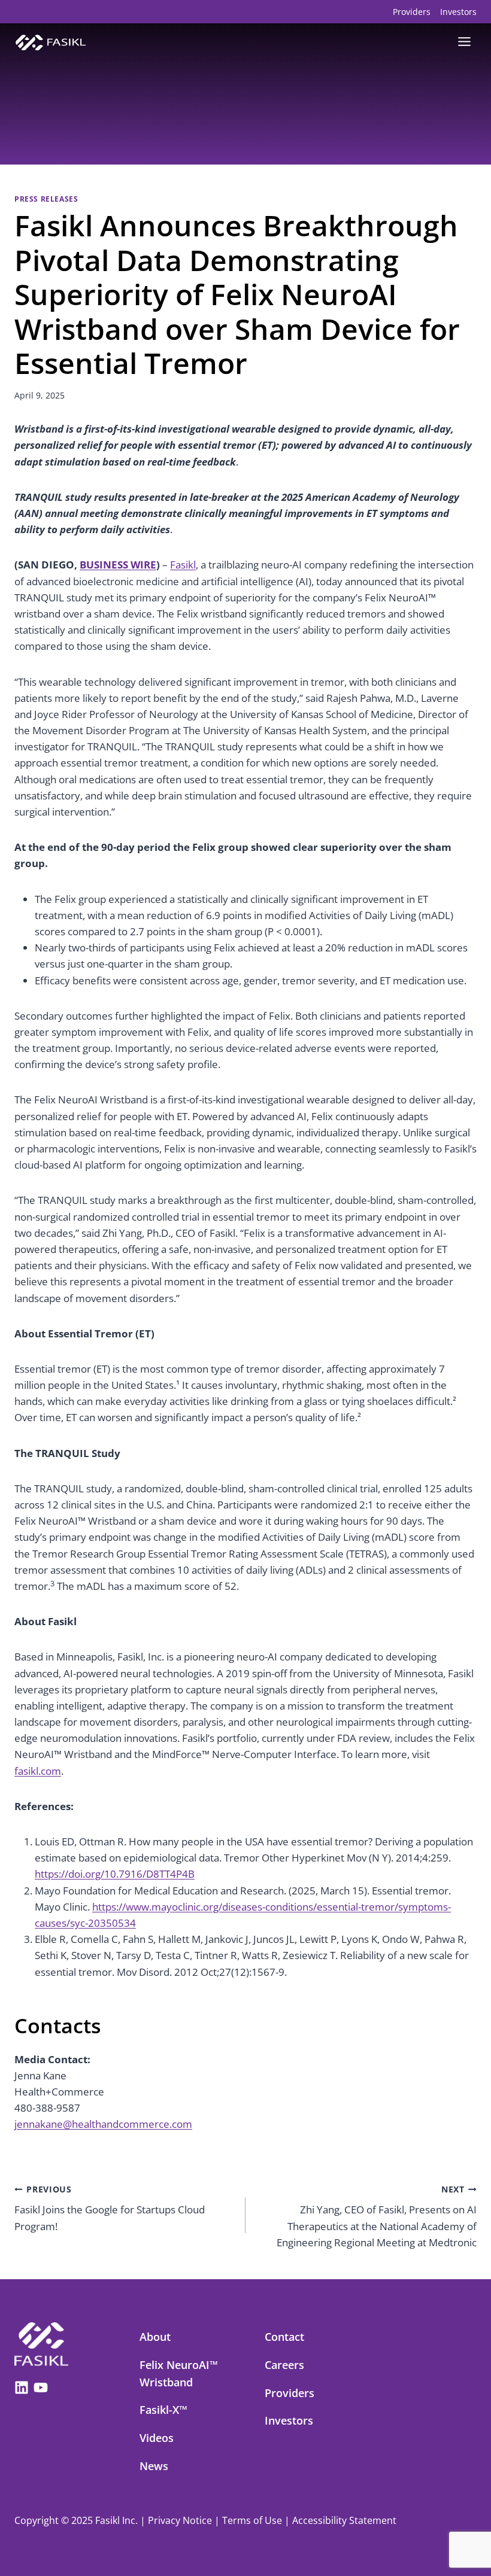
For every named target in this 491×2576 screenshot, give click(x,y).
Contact (284, 2337)
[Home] (41, 2344)
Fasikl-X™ (163, 2410)
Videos (157, 2438)
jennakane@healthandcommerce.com (103, 2124)
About (155, 2337)
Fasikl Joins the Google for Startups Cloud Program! (110, 2208)
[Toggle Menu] (464, 42)
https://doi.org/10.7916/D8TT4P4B (115, 1874)
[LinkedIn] (22, 2385)
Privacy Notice (180, 2520)
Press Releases (46, 199)
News (154, 2466)
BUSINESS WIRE (118, 565)
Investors (458, 12)
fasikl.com (38, 1771)
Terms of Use (252, 2520)
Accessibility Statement (344, 2520)
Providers (412, 12)
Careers (284, 2365)
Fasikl (183, 565)
